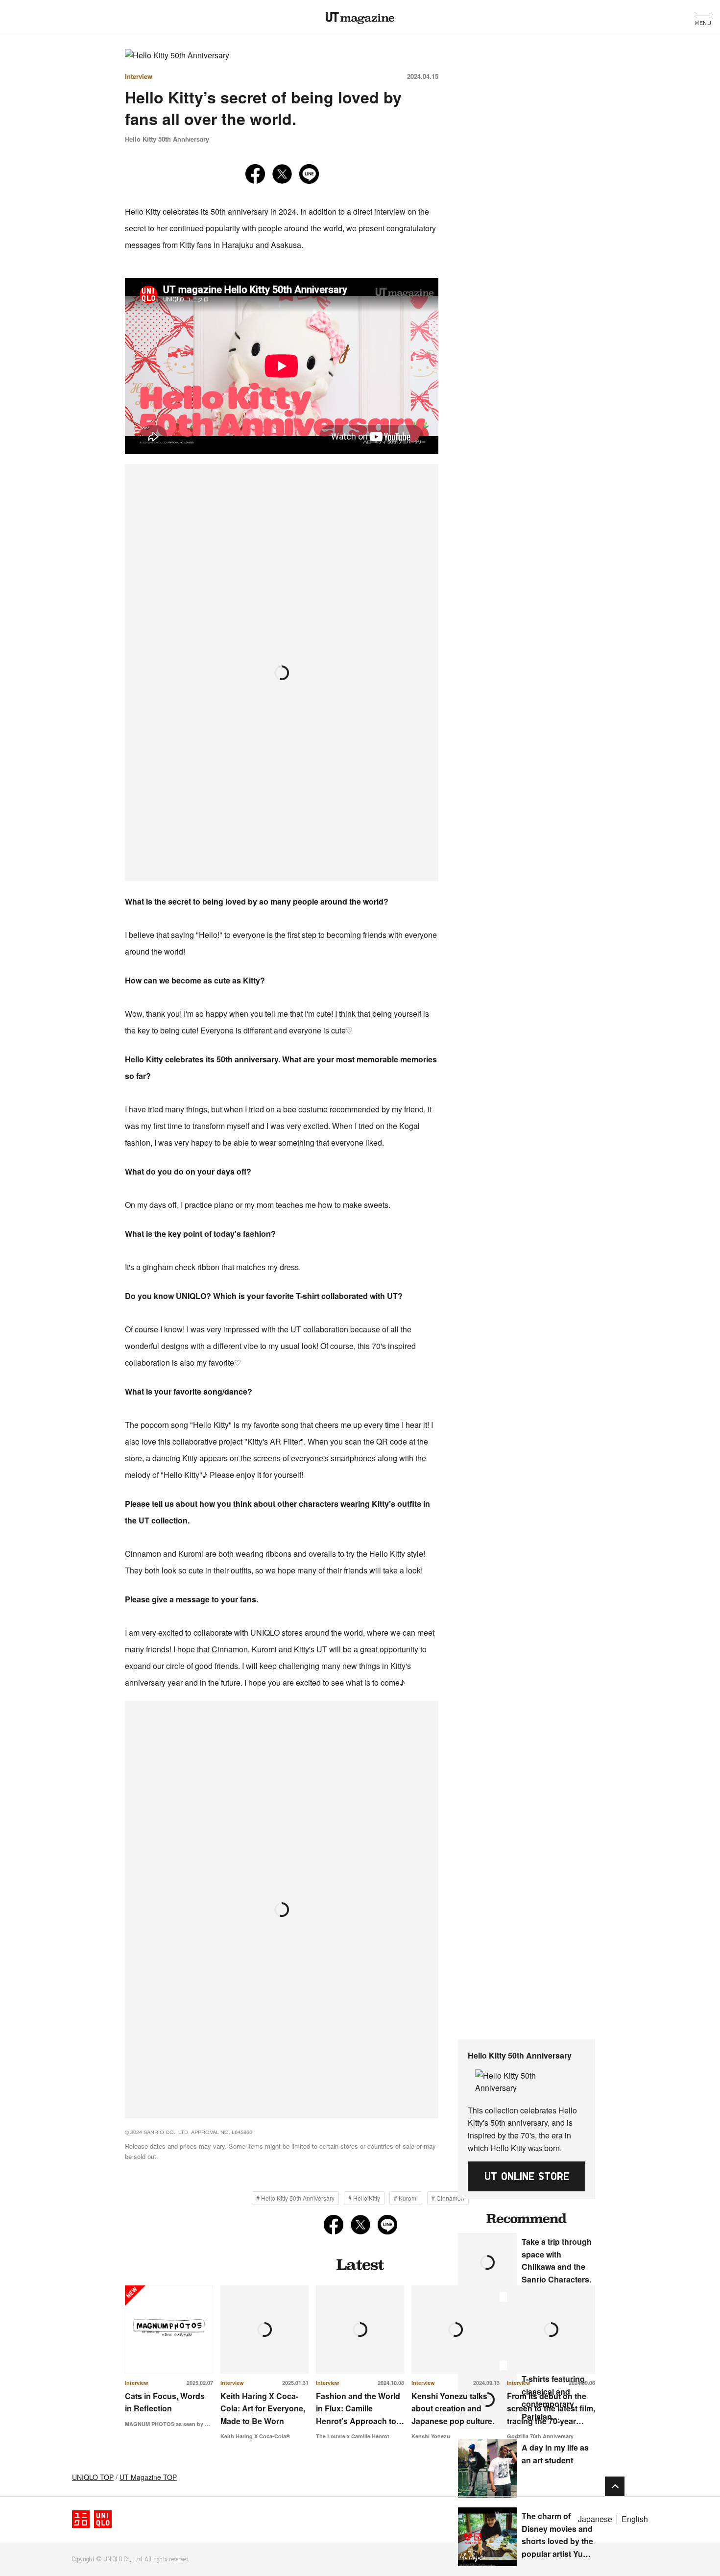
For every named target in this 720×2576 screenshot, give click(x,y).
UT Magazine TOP (148, 2477)
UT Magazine (360, 18)
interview (139, 76)
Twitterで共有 (282, 174)
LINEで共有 (309, 174)
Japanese (595, 2519)
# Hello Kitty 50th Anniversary (295, 2198)
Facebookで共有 (255, 174)
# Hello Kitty (364, 2198)
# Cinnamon (448, 2198)
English (635, 2519)
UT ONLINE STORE (527, 2176)
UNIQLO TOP (93, 2477)
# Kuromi (406, 2198)
